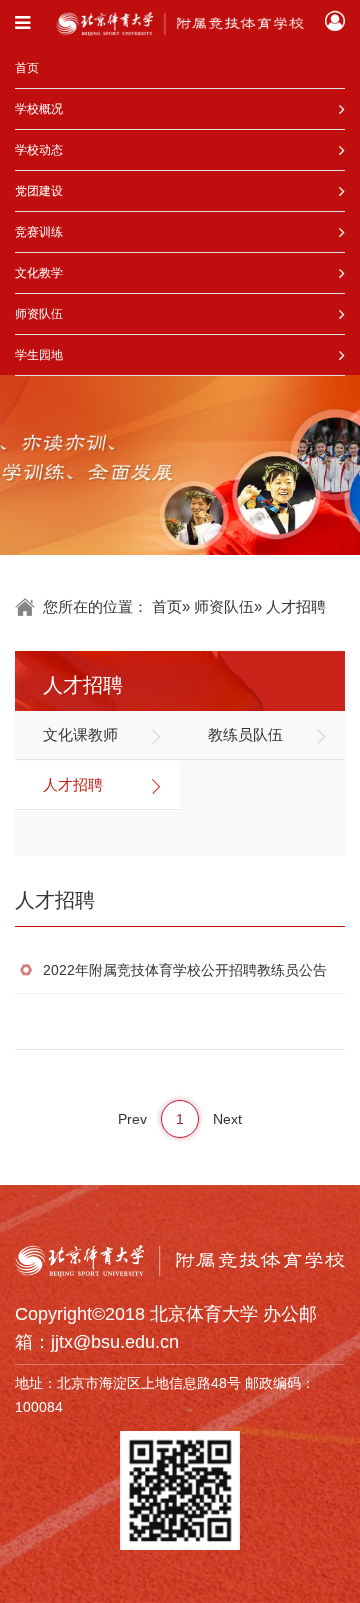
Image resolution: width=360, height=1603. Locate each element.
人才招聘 (73, 784)
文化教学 (39, 273)
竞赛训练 (39, 232)
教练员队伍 (245, 734)
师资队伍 (39, 314)
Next (227, 1119)
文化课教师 (80, 734)
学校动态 (39, 150)
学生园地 (39, 355)
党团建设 (39, 191)
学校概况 (39, 109)
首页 (27, 68)
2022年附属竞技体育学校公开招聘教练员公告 (185, 970)
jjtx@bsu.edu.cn (115, 1342)
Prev (132, 1119)
